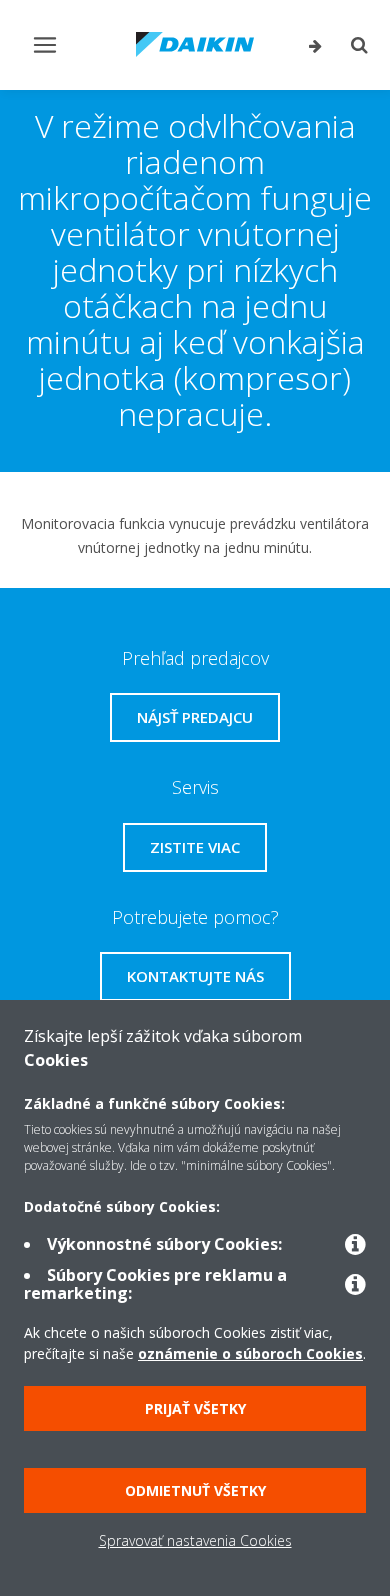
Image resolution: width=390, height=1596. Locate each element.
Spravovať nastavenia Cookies (195, 1540)
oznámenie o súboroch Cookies (250, 1353)
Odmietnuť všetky (195, 1490)
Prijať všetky (195, 1408)
